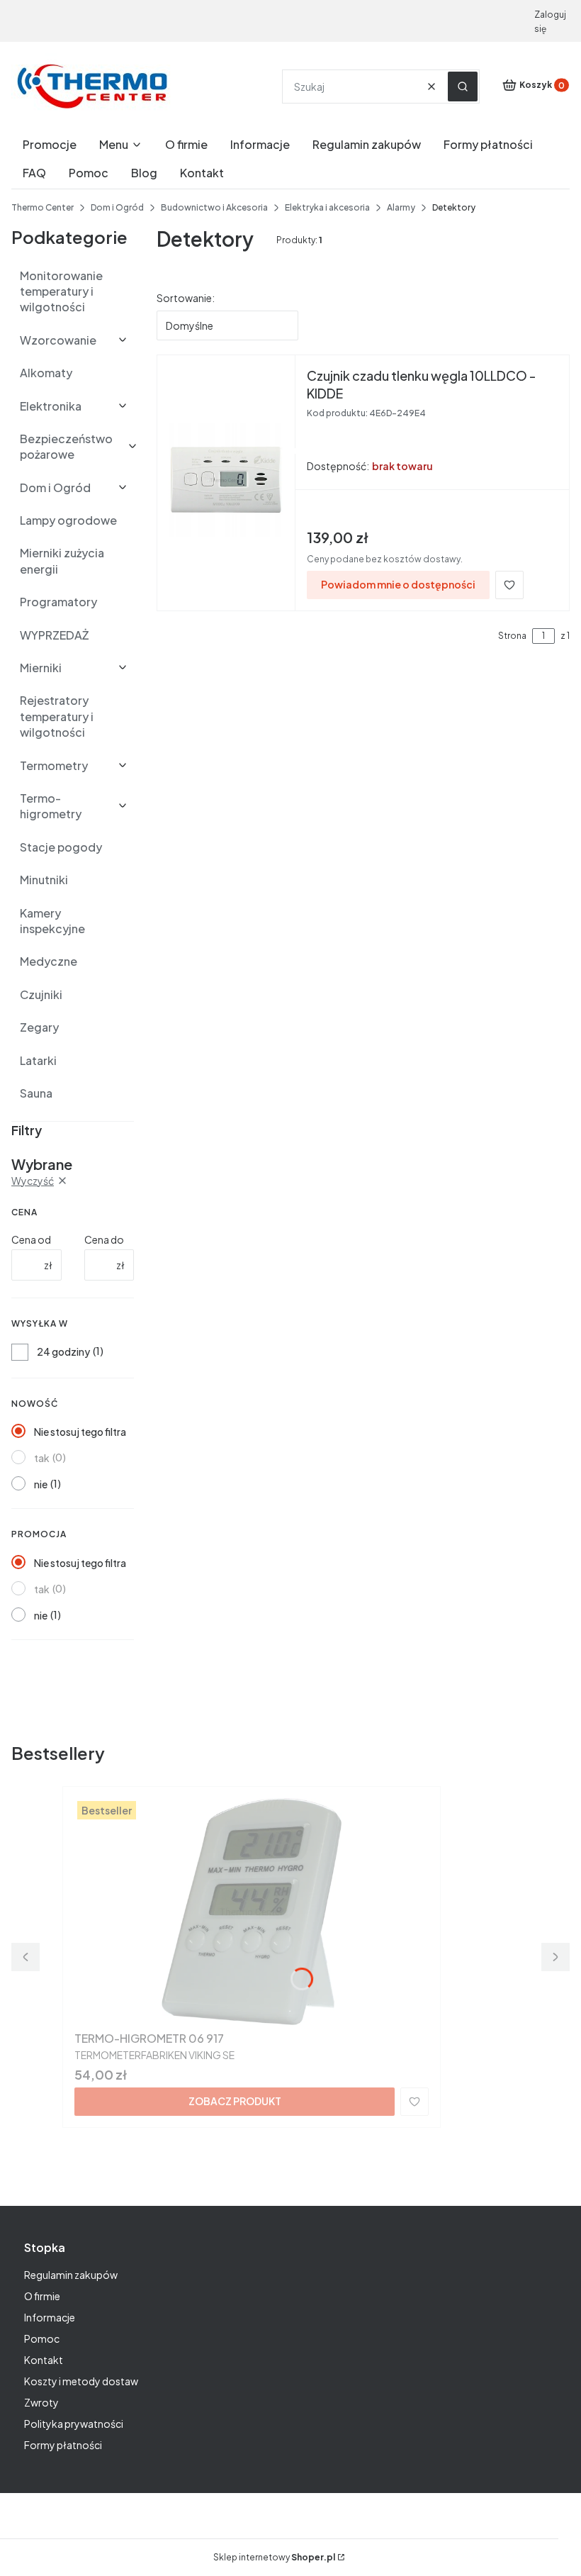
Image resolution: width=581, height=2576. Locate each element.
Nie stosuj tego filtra (80, 1432)
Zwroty (41, 2402)
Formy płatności (63, 2445)
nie (41, 1484)
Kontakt (44, 2360)
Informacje (50, 2317)
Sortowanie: (186, 298)
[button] (463, 87)
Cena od (31, 1239)
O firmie (42, 2296)
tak (42, 1458)
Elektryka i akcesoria (327, 207)
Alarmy (401, 207)
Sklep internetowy (274, 2557)
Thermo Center (43, 207)
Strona (512, 636)
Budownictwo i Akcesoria (214, 207)
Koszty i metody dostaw (81, 2381)
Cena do (104, 1239)
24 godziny (63, 1351)
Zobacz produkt (235, 2101)
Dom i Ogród (117, 207)
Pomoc (42, 2338)
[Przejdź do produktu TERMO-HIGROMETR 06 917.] (252, 1912)
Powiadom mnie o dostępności (398, 584)
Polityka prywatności (74, 2424)
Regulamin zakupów (71, 2275)
